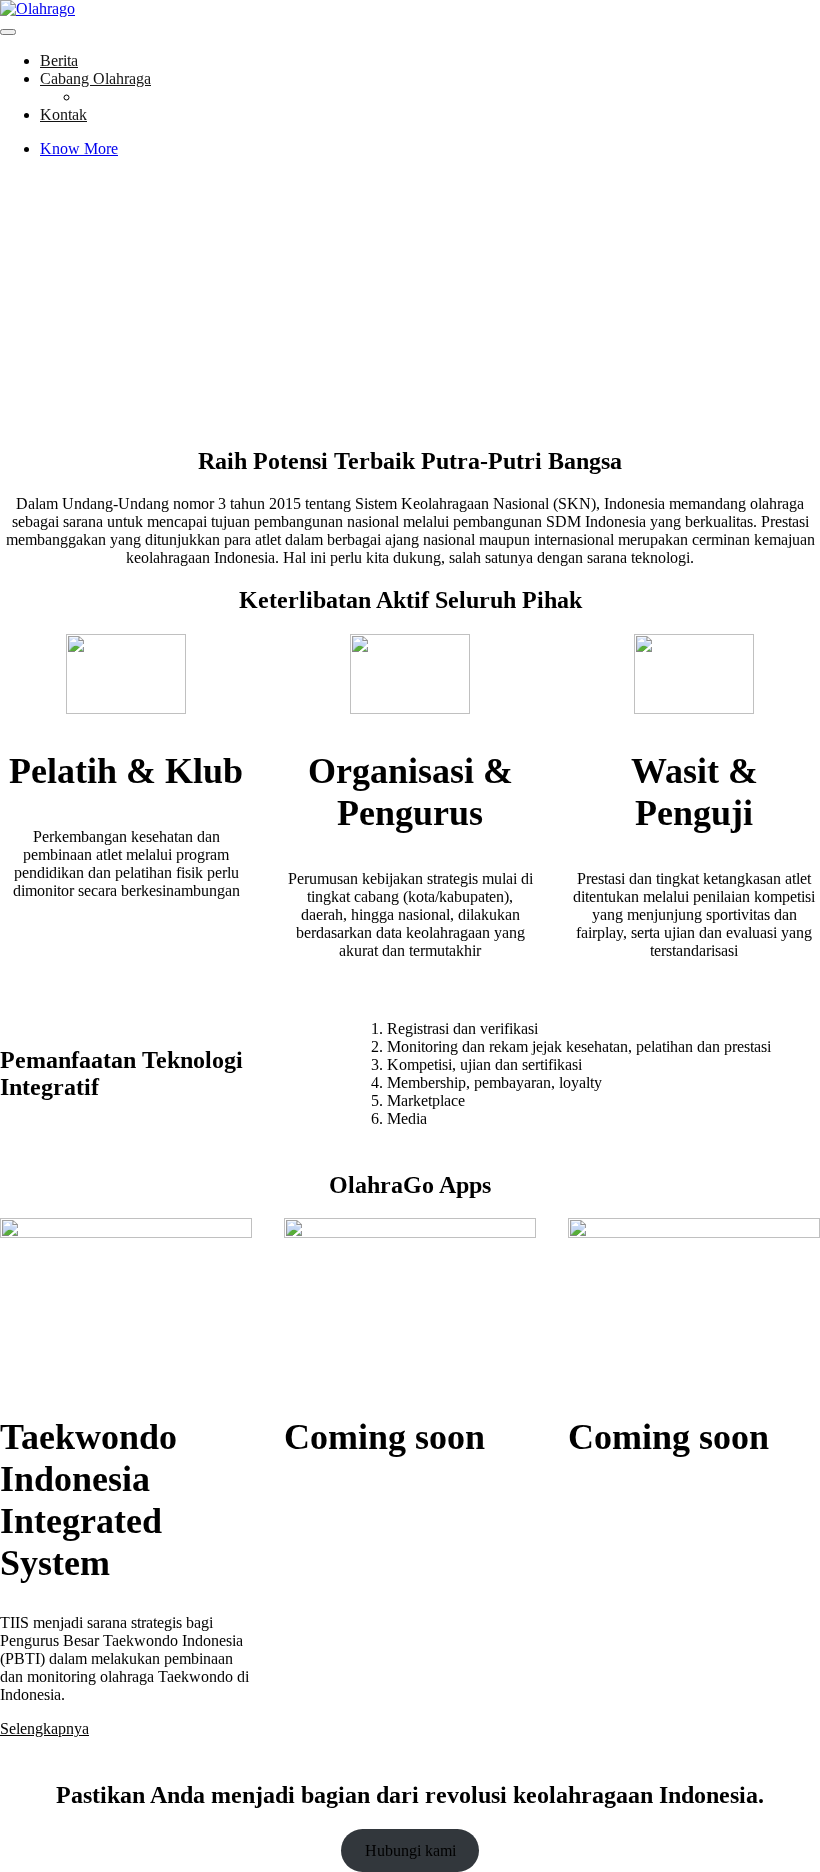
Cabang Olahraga (95, 78)
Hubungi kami (410, 1850)
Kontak (63, 114)
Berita (59, 60)
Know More (79, 148)
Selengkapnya (44, 1728)
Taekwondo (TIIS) (139, 96)
